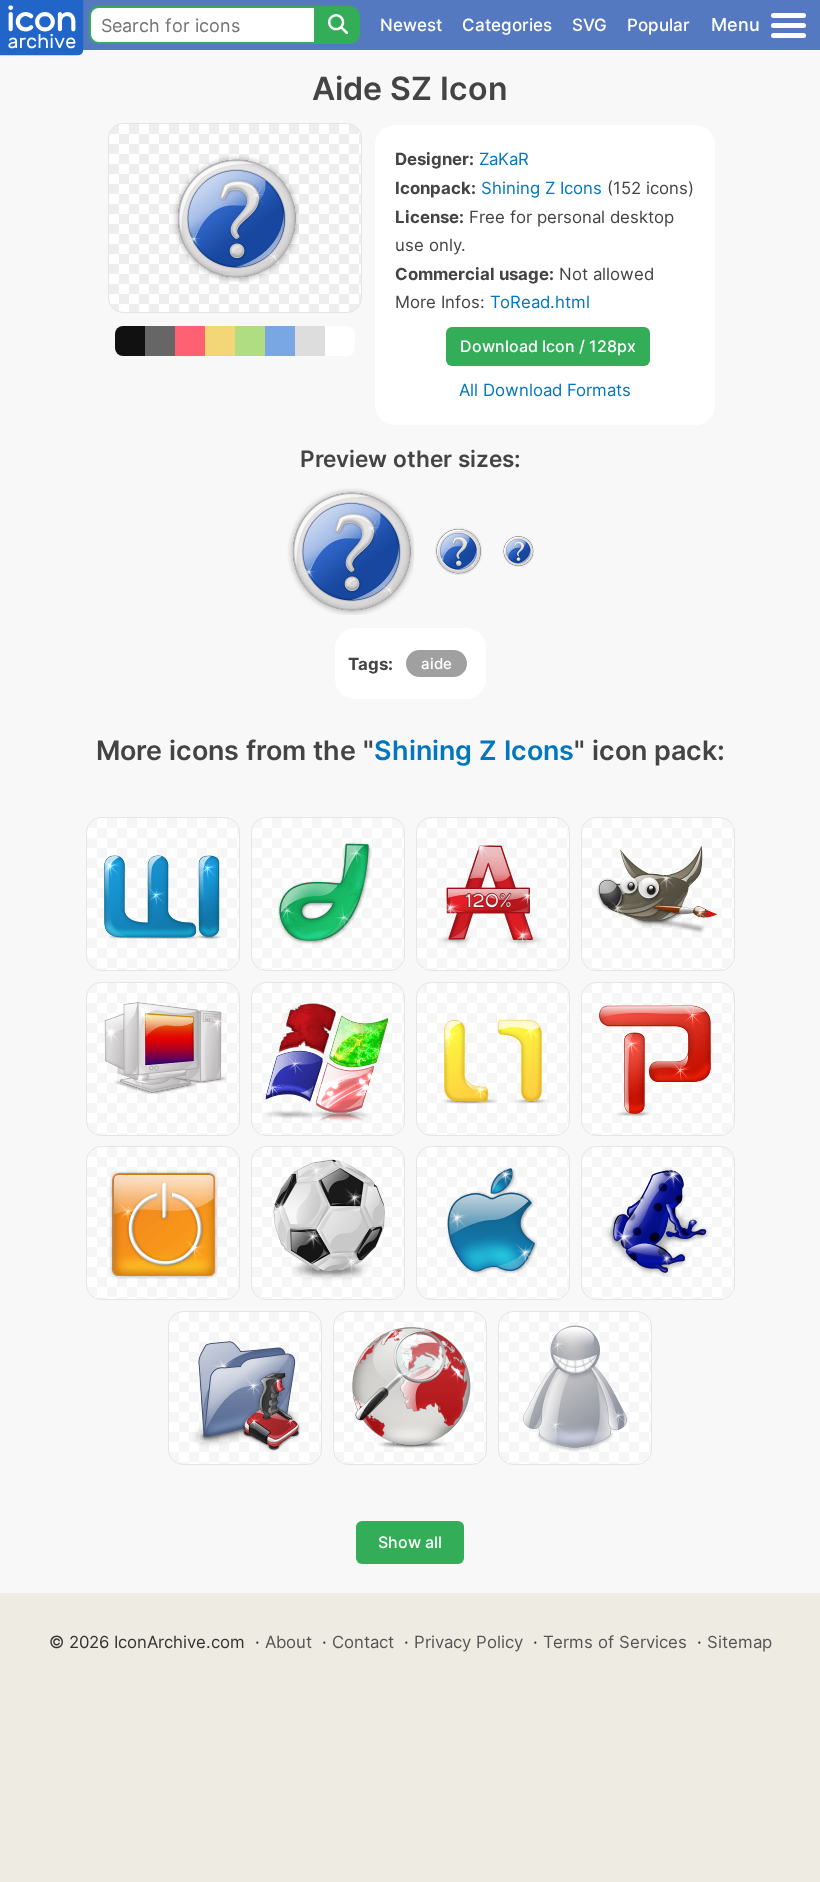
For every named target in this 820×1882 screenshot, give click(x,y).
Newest (411, 25)
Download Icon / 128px (548, 346)
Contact (363, 1642)
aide (436, 663)
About (288, 1642)
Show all (410, 1542)
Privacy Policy (468, 1642)
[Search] (337, 25)
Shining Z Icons (541, 188)
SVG (589, 25)
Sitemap (739, 1642)
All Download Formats (545, 390)
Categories (507, 25)
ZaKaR (504, 159)
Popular (658, 25)
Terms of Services (615, 1642)
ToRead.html (540, 302)
